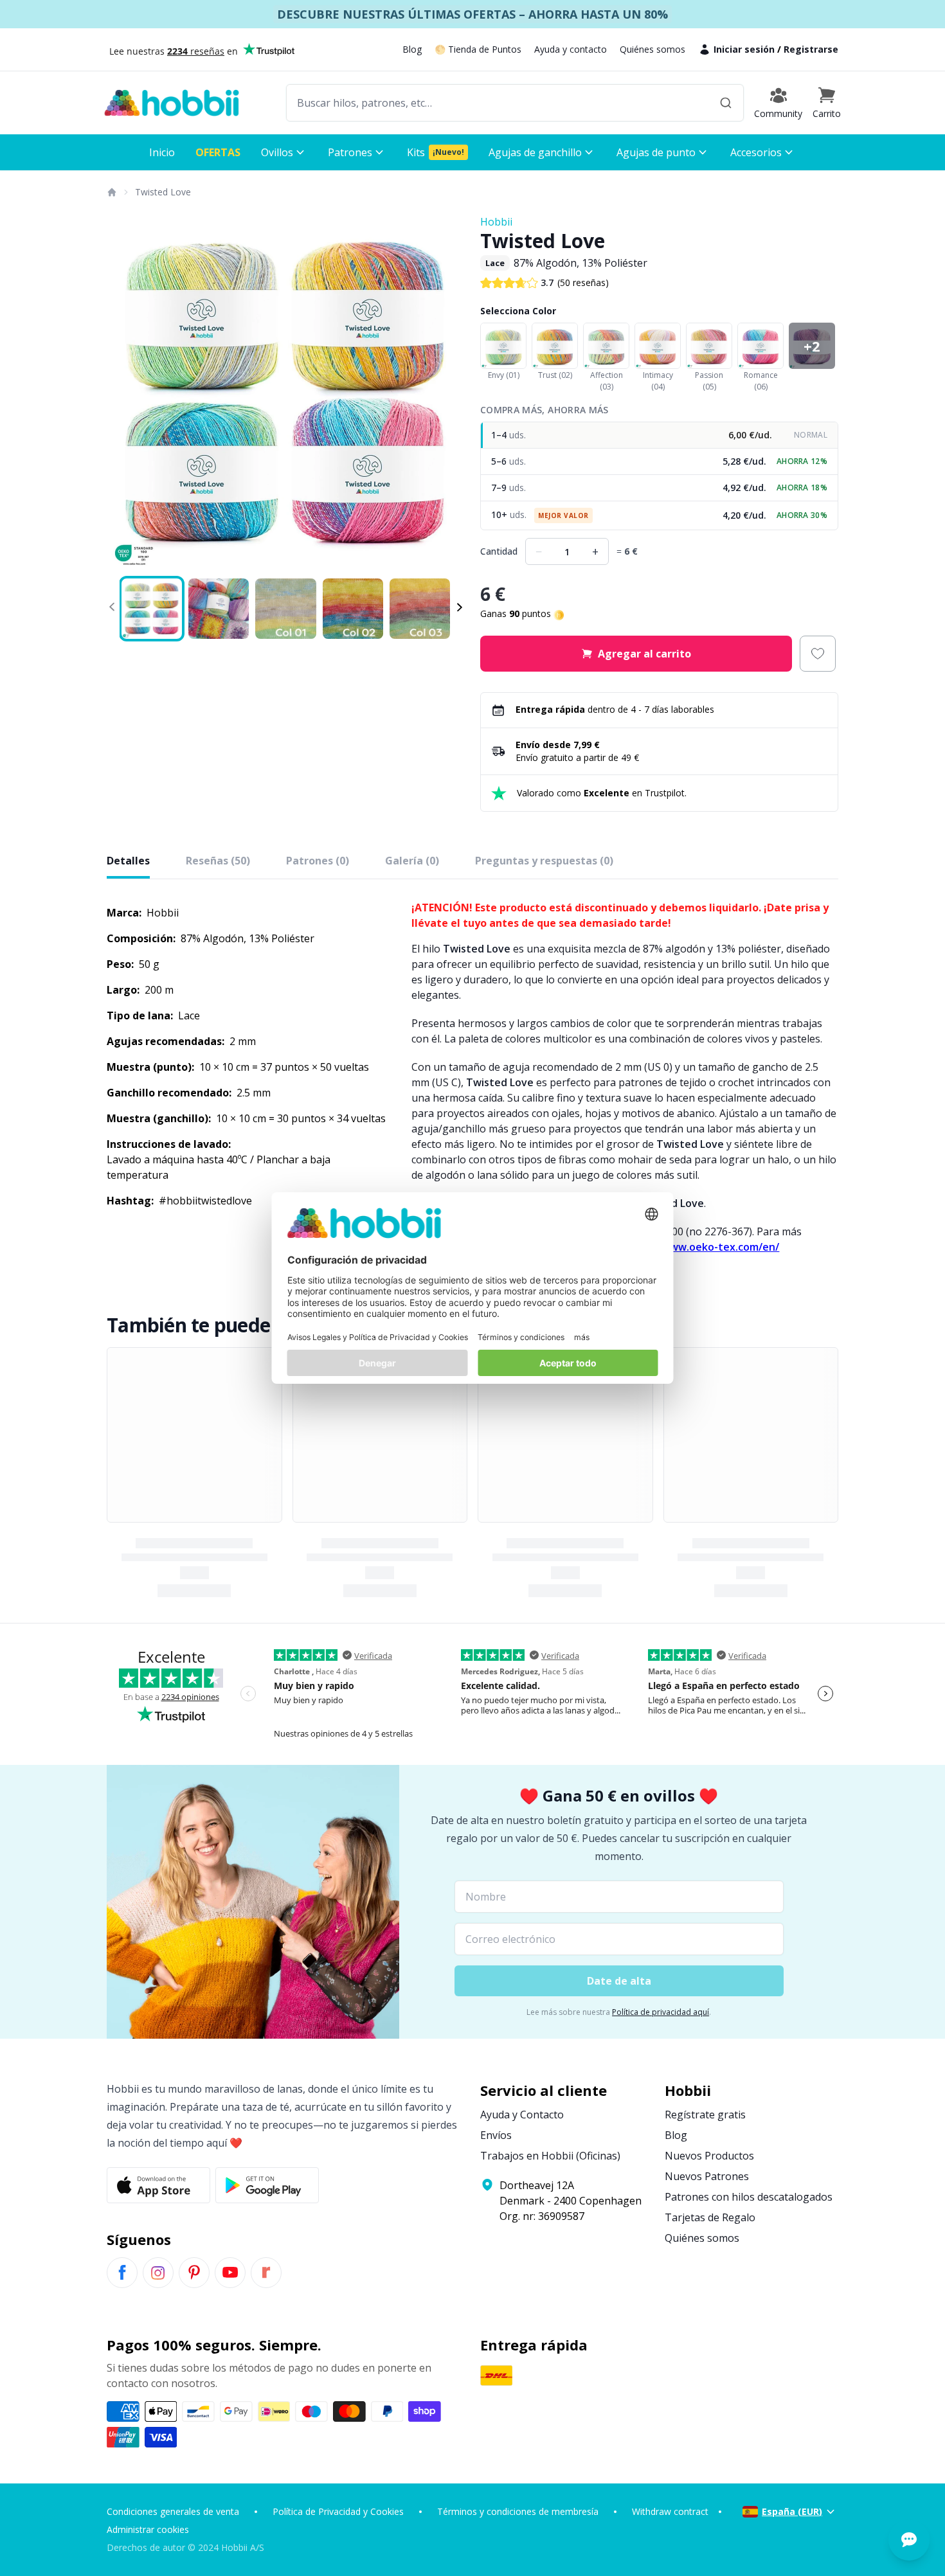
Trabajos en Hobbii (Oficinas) (550, 2156)
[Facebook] (122, 2273)
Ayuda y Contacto (522, 2115)
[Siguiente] (447, 393)
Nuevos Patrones (707, 2176)
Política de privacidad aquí (661, 2012)
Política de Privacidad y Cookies (338, 2511)
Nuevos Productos (709, 2156)
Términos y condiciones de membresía (518, 2511)
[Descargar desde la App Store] (158, 2185)
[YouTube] (230, 2273)
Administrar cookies (148, 2529)
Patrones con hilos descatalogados (749, 2197)
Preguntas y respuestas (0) (544, 861)
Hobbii (496, 222)
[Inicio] (111, 192)
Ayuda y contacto (571, 49)
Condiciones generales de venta (173, 2511)
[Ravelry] (266, 2273)
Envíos (496, 2135)
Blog (412, 49)
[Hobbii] (172, 103)
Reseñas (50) (218, 861)
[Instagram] (158, 2273)
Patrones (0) (318, 861)
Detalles (128, 861)
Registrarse (811, 49)
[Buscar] (726, 103)
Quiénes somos (652, 49)
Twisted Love (163, 192)
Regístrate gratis (705, 2115)
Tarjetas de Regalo (710, 2217)
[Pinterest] (194, 2273)
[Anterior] (125, 393)
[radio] (659, 435)
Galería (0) (412, 861)
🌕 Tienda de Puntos (478, 49)
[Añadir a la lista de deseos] (818, 654)
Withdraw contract (670, 2511)
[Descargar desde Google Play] (267, 2185)
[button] (827, 103)
